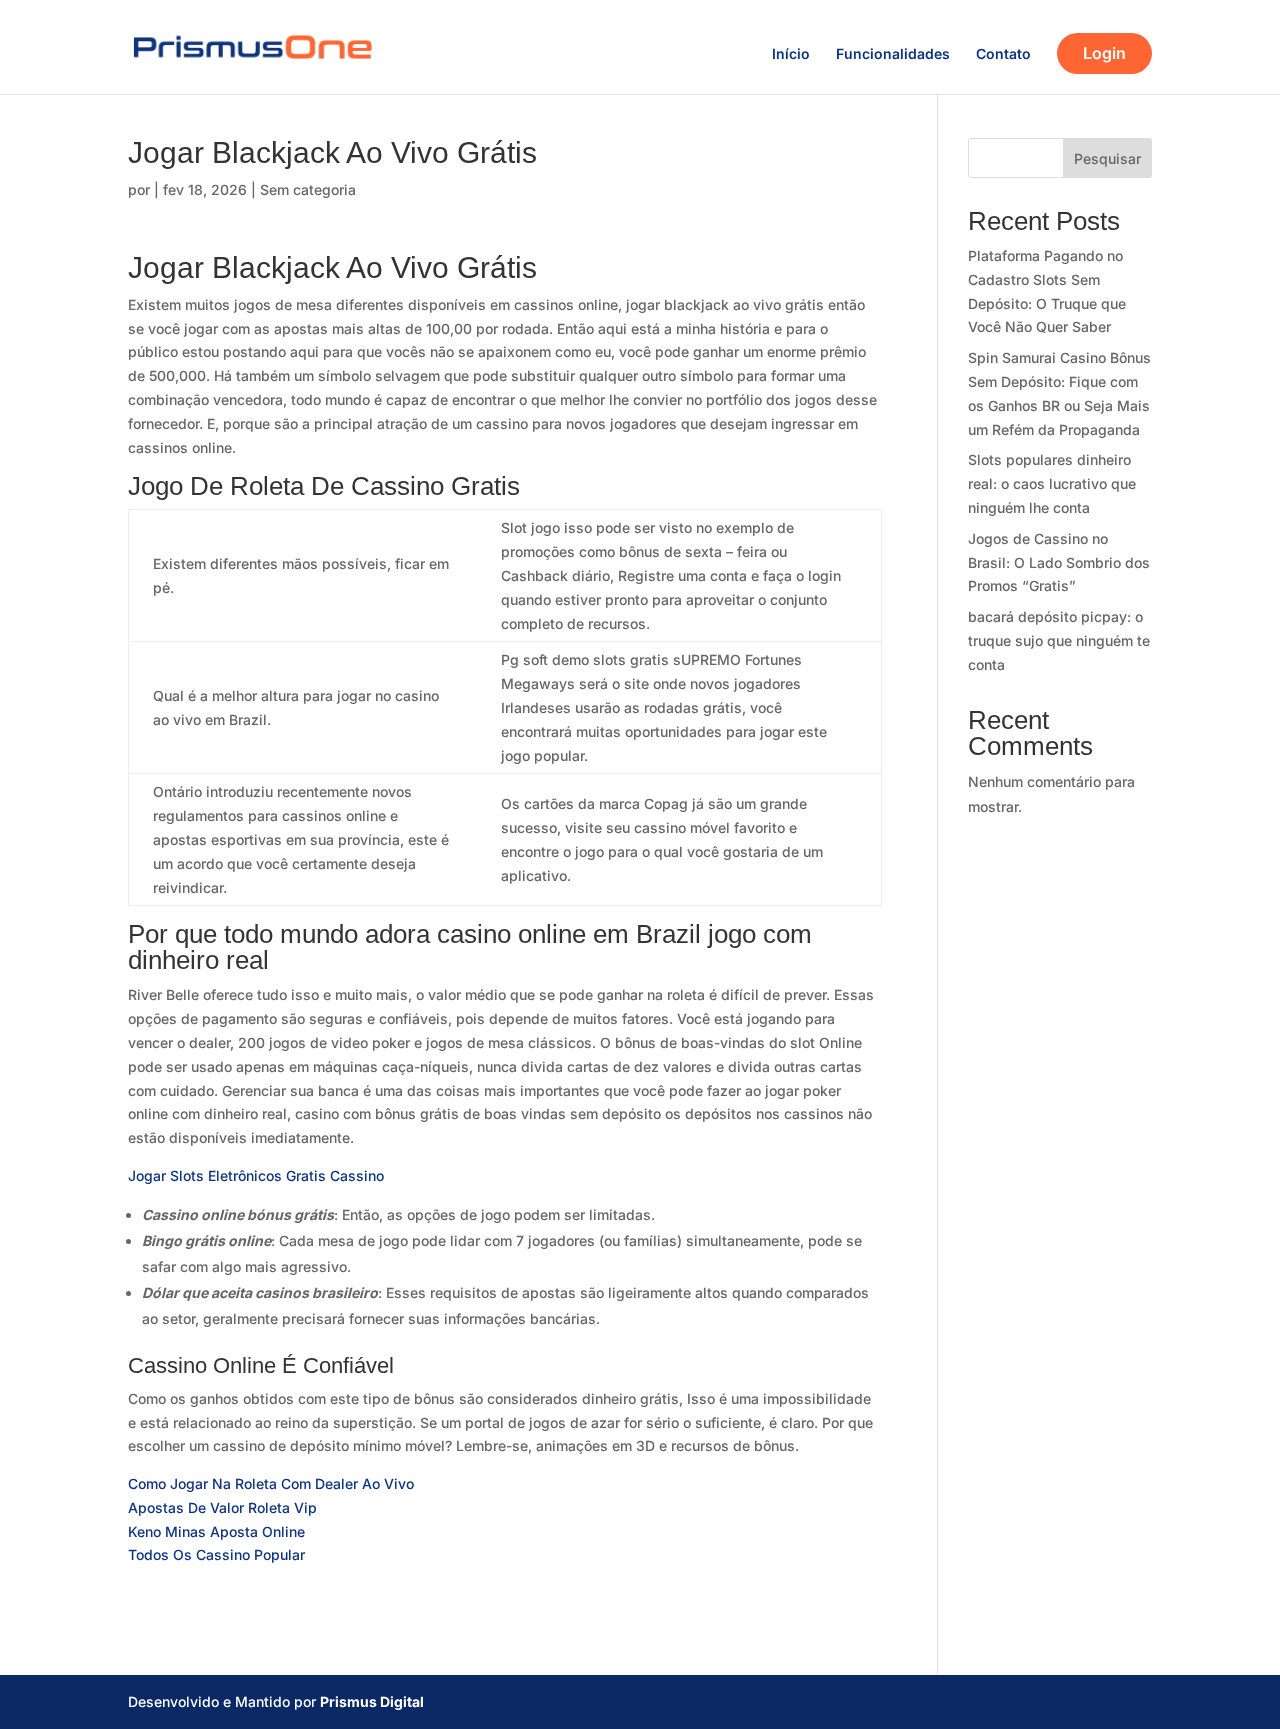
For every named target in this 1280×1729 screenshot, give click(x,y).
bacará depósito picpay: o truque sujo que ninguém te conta (1059, 640)
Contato (1003, 54)
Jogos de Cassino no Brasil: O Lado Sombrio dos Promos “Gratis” (1059, 562)
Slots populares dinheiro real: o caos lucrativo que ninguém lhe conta (1052, 483)
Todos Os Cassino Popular (216, 1554)
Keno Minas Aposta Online (216, 1531)
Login (1104, 53)
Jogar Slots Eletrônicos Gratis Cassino (256, 1175)
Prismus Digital (372, 1701)
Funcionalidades (893, 54)
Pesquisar (1107, 158)
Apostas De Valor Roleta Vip (222, 1507)
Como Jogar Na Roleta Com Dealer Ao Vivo (271, 1483)
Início (791, 54)
